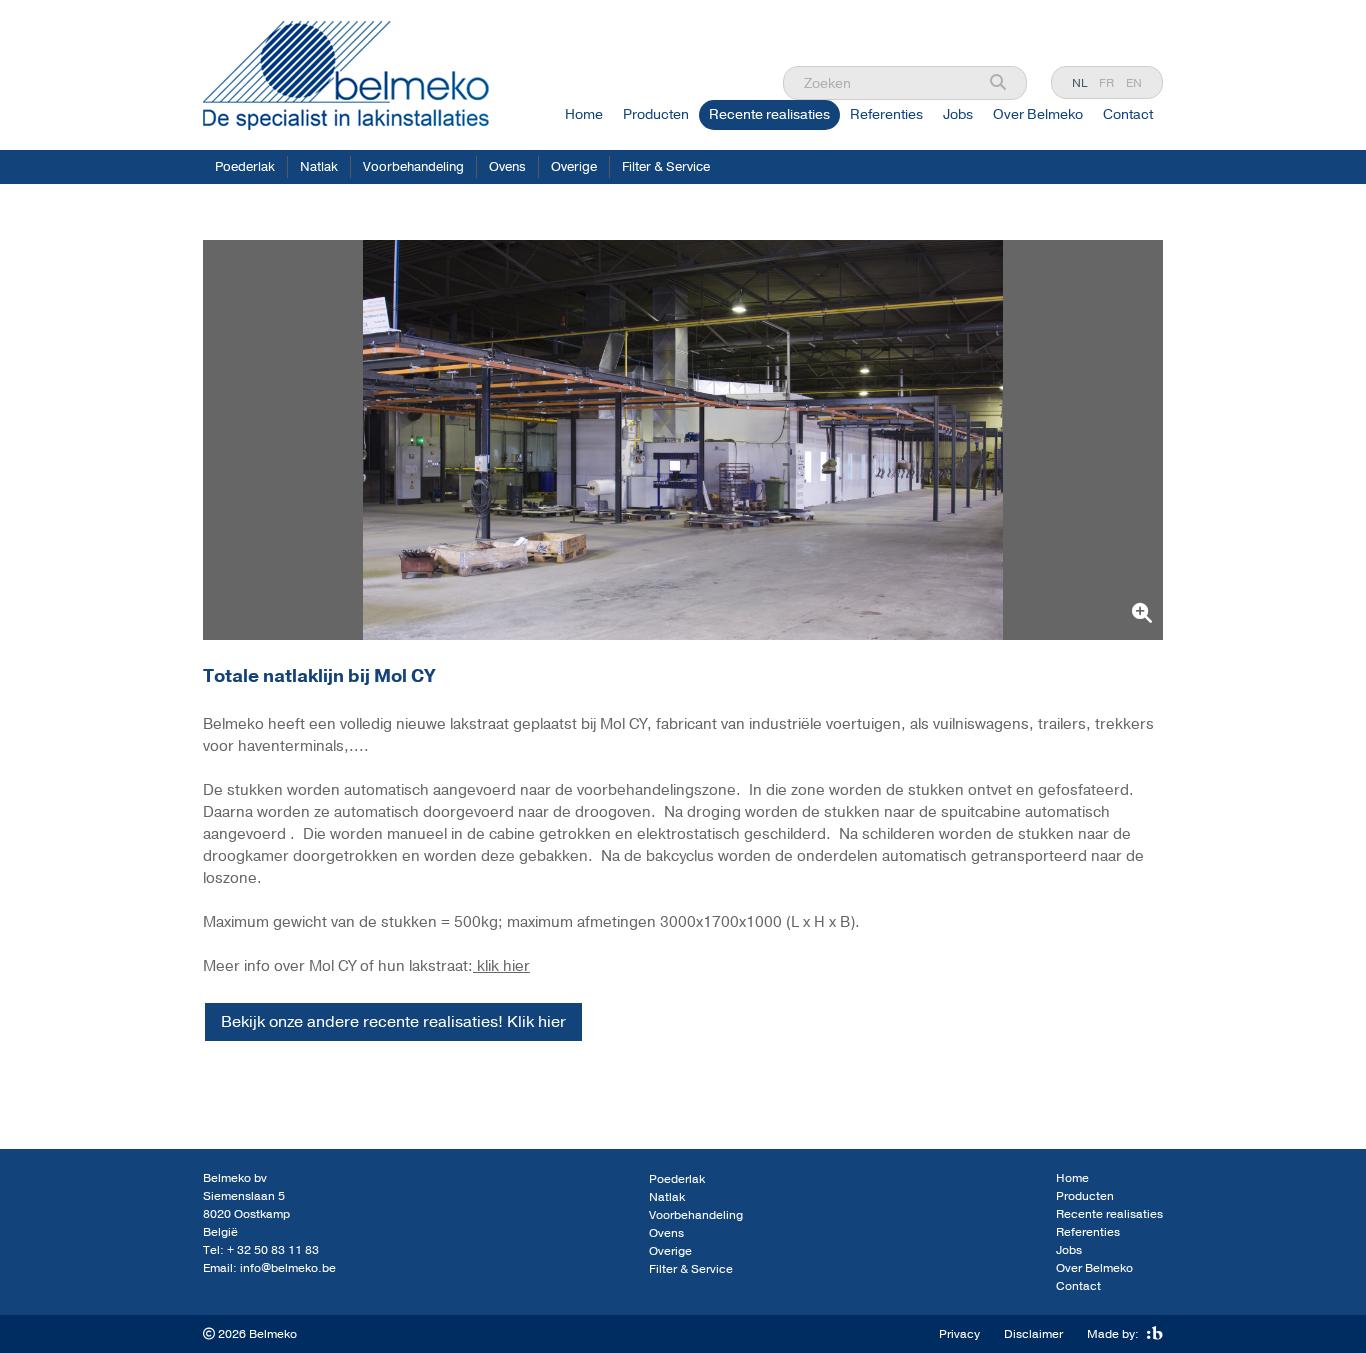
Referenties (886, 114)
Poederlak (245, 167)
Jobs (958, 114)
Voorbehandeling (413, 167)
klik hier (501, 966)
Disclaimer (1033, 1334)
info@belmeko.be (288, 1268)
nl (1079, 83)
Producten (656, 114)
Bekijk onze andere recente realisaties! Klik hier (393, 1022)
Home (584, 114)
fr (1106, 83)
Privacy (959, 1334)
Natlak (319, 167)
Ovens (507, 167)
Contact (1128, 114)
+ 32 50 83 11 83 (273, 1250)
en (1134, 83)
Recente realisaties (769, 114)
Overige (574, 167)
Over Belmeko (1038, 114)
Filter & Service (666, 167)
